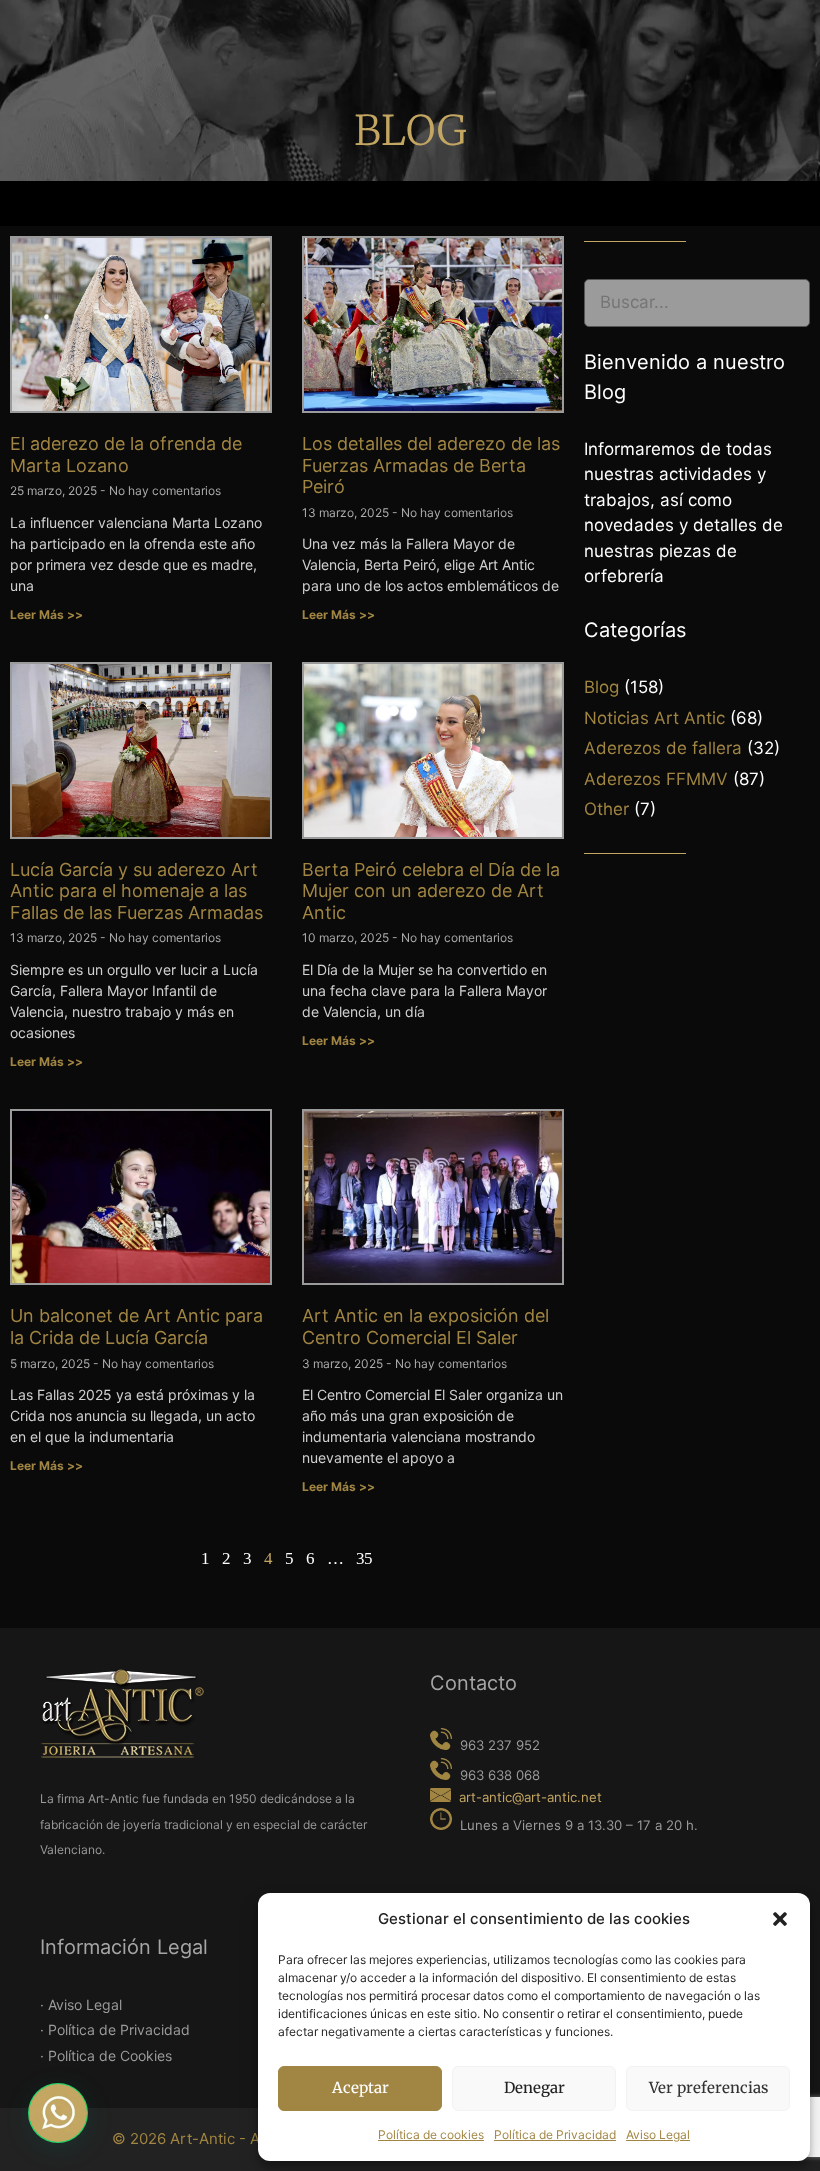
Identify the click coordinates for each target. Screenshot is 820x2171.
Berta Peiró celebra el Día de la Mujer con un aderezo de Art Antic (431, 891)
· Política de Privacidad (115, 2029)
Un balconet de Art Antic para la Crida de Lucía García (136, 1326)
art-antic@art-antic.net (530, 1797)
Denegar (534, 2087)
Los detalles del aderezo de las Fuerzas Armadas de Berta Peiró (431, 465)
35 (364, 1558)
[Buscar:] (697, 308)
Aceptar (360, 2087)
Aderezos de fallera (663, 748)
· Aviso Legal (81, 2004)
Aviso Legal (658, 2134)
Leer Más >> (46, 614)
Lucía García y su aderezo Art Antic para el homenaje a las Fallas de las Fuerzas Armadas (136, 891)
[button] (780, 1919)
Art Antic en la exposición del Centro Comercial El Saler (425, 1326)
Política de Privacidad (555, 2134)
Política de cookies (431, 2134)
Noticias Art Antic (654, 718)
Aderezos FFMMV (656, 779)
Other (606, 809)
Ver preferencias (708, 2087)
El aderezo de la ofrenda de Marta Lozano (126, 454)
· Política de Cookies (106, 2055)
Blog (601, 687)
